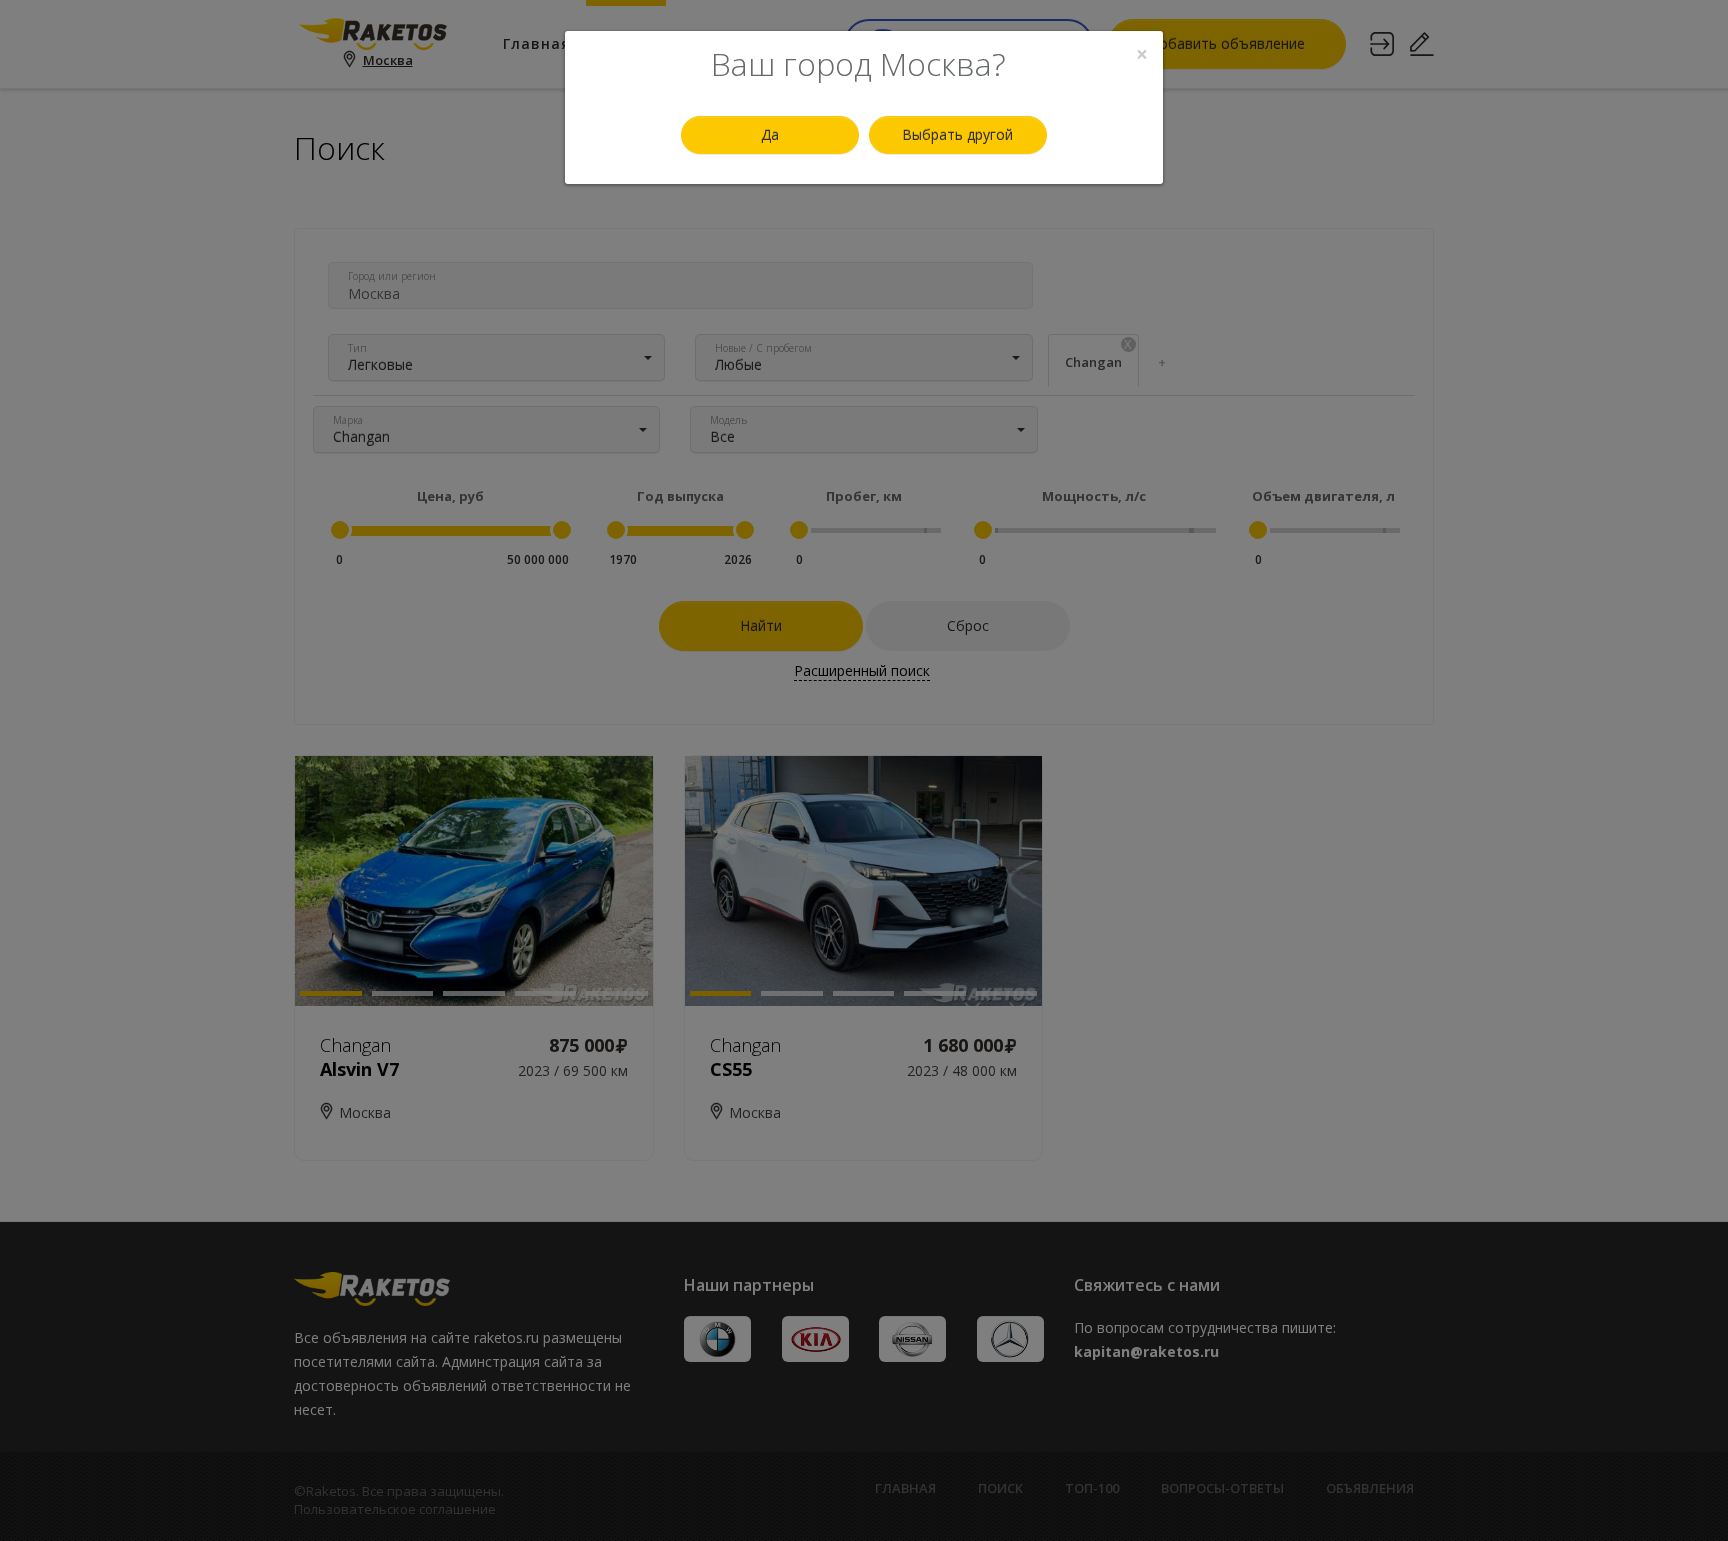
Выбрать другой (957, 134)
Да (770, 134)
